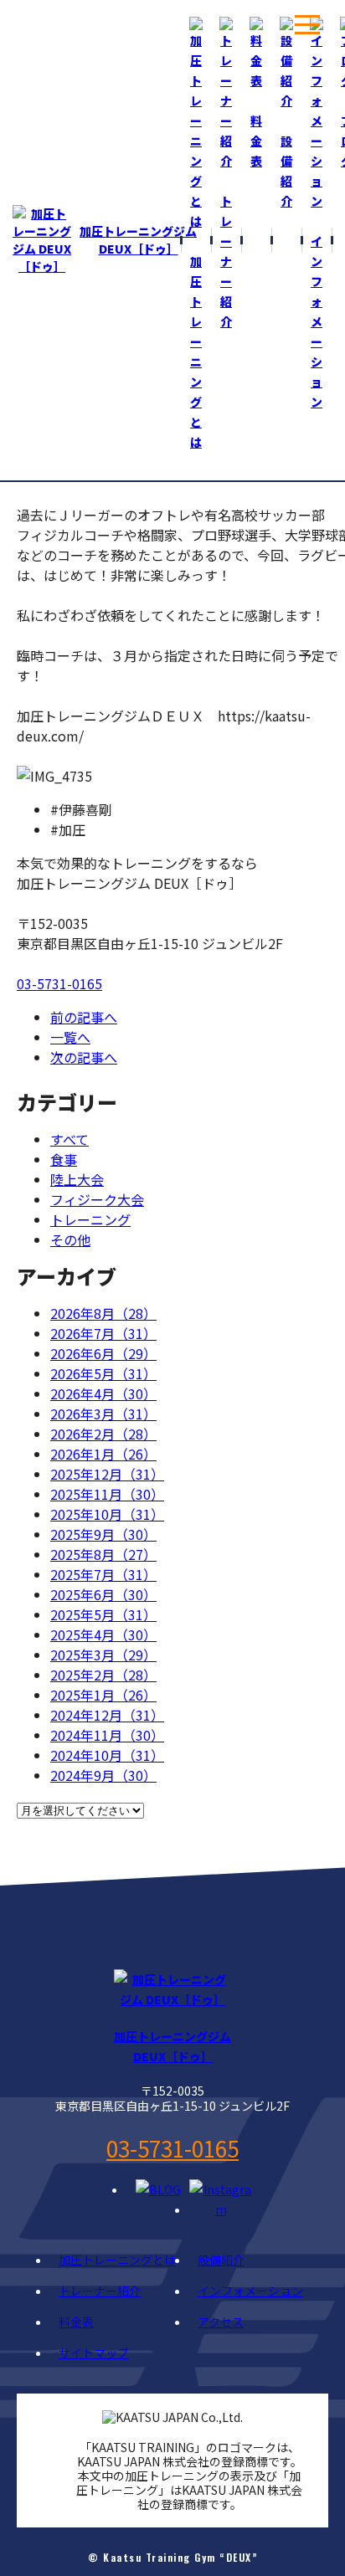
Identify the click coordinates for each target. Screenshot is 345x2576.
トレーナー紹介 (100, 2291)
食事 (64, 1159)
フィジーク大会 (97, 1199)
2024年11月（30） (107, 1735)
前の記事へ (84, 1017)
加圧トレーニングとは (117, 2260)
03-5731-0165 (59, 983)
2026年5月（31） (103, 1373)
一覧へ (70, 1037)
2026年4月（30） (103, 1393)
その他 (70, 1239)
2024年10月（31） (107, 1755)
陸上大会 (77, 1179)
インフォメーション (250, 2291)
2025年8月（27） (103, 1554)
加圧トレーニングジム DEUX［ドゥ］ (138, 240)
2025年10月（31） (107, 1514)
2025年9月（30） (103, 1534)
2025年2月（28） (103, 1675)
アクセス (221, 2322)
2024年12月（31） (107, 1715)
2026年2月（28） (103, 1434)
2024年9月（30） (103, 1775)
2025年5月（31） (103, 1614)
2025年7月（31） (103, 1574)
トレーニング (90, 1219)
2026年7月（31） (103, 1333)
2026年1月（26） (103, 1454)
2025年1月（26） (103, 1695)
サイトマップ (94, 2353)
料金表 (76, 2322)
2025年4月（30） (103, 1634)
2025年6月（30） (103, 1594)
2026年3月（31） (103, 1414)
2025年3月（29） (103, 1655)
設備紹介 (221, 2260)
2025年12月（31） (107, 1474)
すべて (70, 1139)
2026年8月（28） (103, 1313)
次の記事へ (84, 1057)
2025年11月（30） (107, 1494)
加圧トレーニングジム (172, 2046)
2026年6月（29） (103, 1353)
